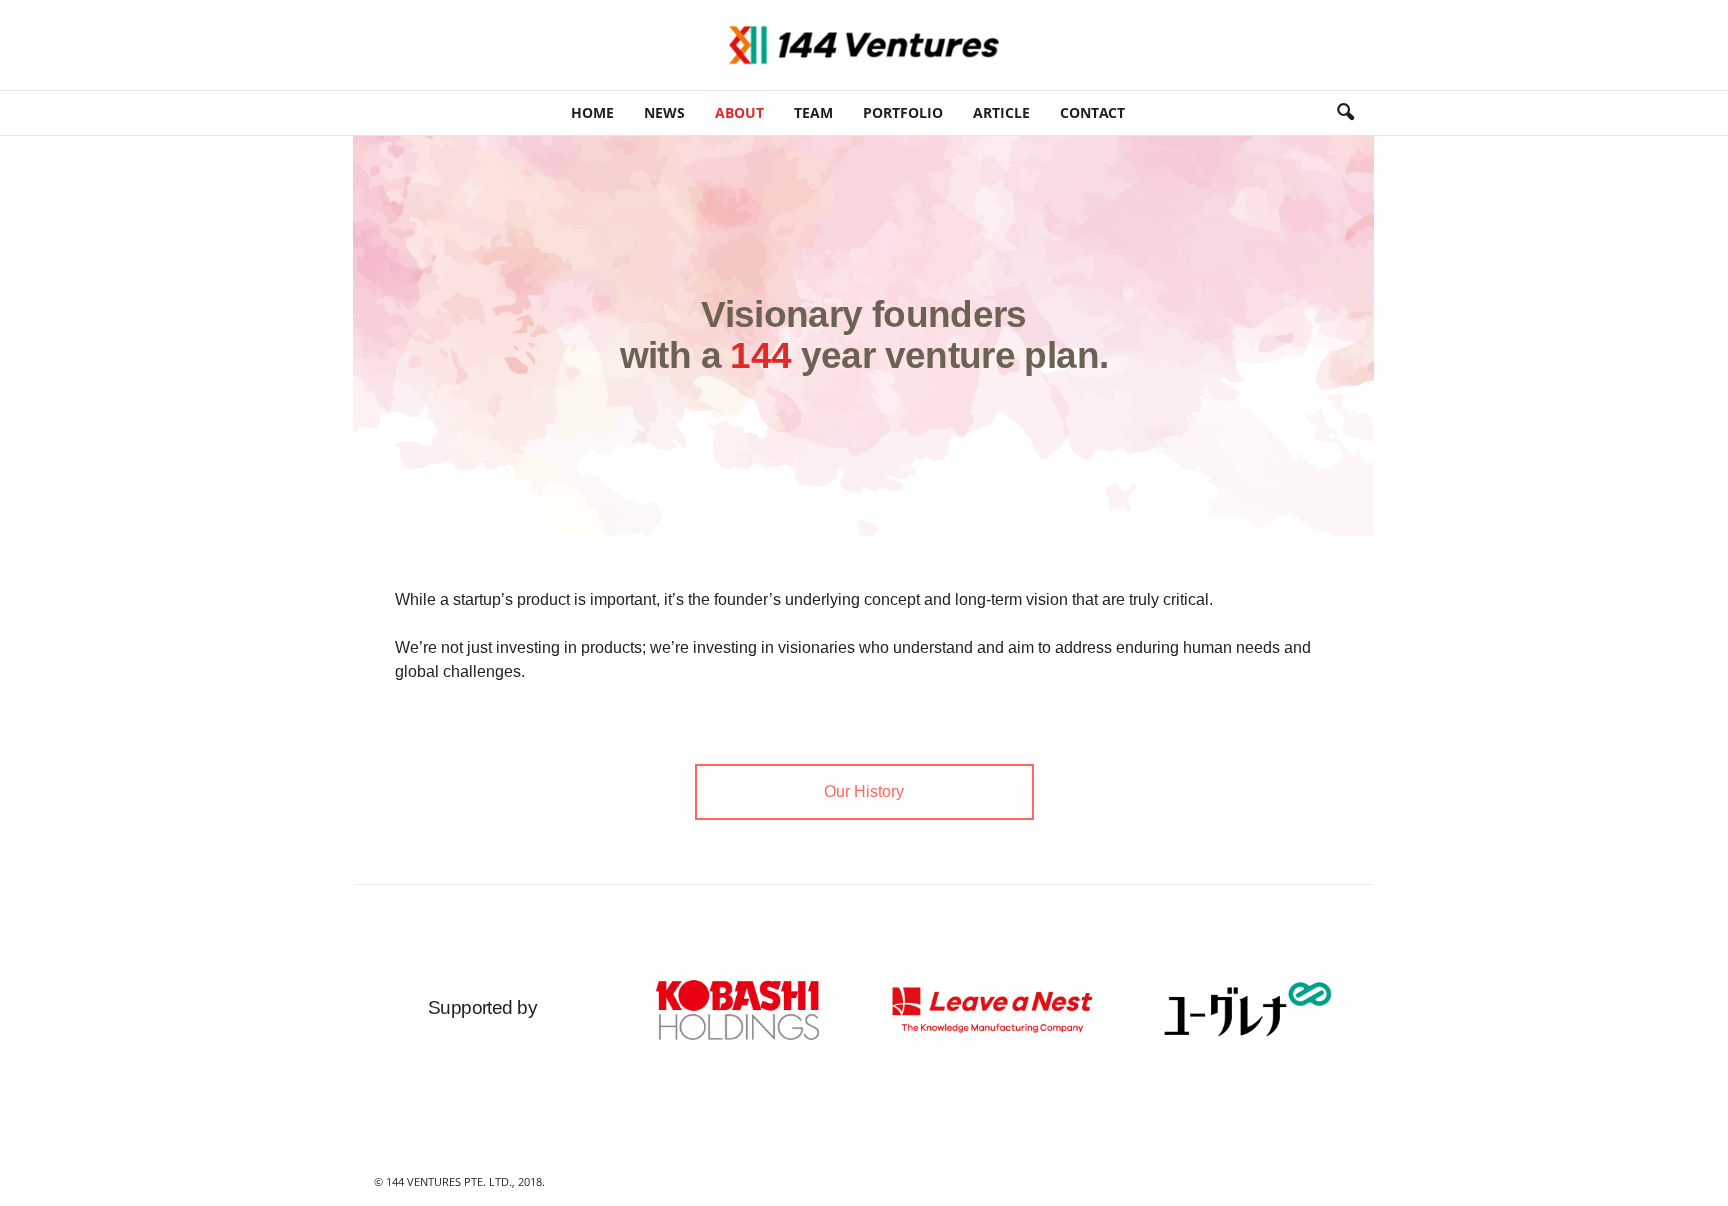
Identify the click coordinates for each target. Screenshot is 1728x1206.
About (739, 112)
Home (592, 112)
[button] (1345, 113)
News (664, 112)
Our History (864, 791)
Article (1001, 112)
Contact (1092, 112)
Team (813, 112)
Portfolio (903, 112)
